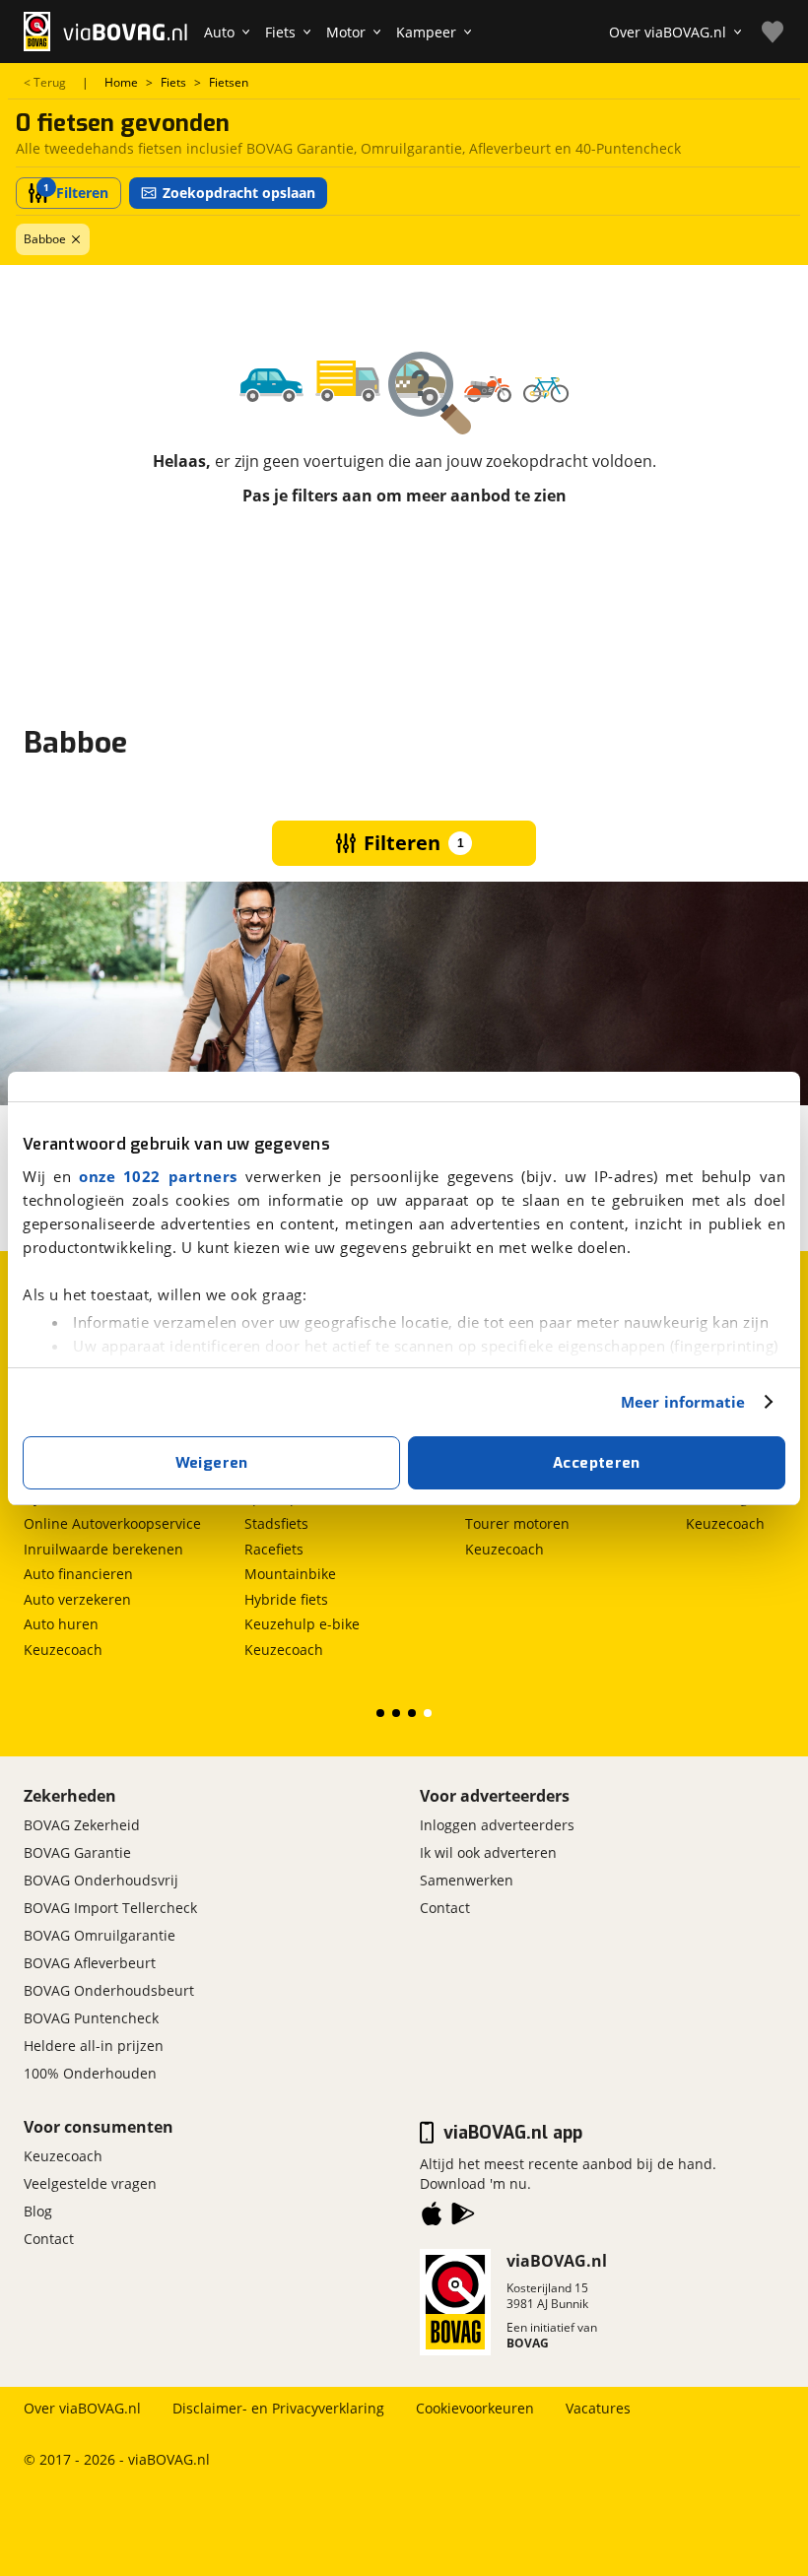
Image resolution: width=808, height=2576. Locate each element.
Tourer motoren (517, 1523)
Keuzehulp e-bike (302, 1624)
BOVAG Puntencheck (91, 2018)
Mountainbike (290, 1574)
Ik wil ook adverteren (488, 1852)
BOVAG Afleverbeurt (90, 1963)
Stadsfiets (276, 1523)
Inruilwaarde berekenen (103, 1549)
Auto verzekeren (77, 1599)
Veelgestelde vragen (90, 2183)
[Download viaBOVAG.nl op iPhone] (432, 2217)
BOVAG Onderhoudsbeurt (109, 1990)
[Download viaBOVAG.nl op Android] (463, 2217)
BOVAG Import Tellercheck (110, 1908)
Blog (38, 2211)
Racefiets (274, 1549)
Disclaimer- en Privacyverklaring (278, 2408)
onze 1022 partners (158, 1176)
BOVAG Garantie (77, 1852)
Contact (445, 1908)
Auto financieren (78, 1574)
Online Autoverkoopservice (112, 1523)
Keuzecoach (63, 1650)
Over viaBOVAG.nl (82, 2408)
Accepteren (597, 1463)
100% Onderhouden (90, 2073)
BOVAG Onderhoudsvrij (101, 1880)
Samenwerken (467, 1880)
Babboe (45, 239)
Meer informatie (683, 1402)
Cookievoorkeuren (475, 2408)
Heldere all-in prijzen (94, 2046)
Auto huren (61, 1624)
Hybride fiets (286, 1599)
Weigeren (212, 1463)
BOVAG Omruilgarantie (100, 1935)
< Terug (45, 83)
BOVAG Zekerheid (82, 1825)
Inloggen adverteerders (497, 1825)
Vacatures (598, 2408)
